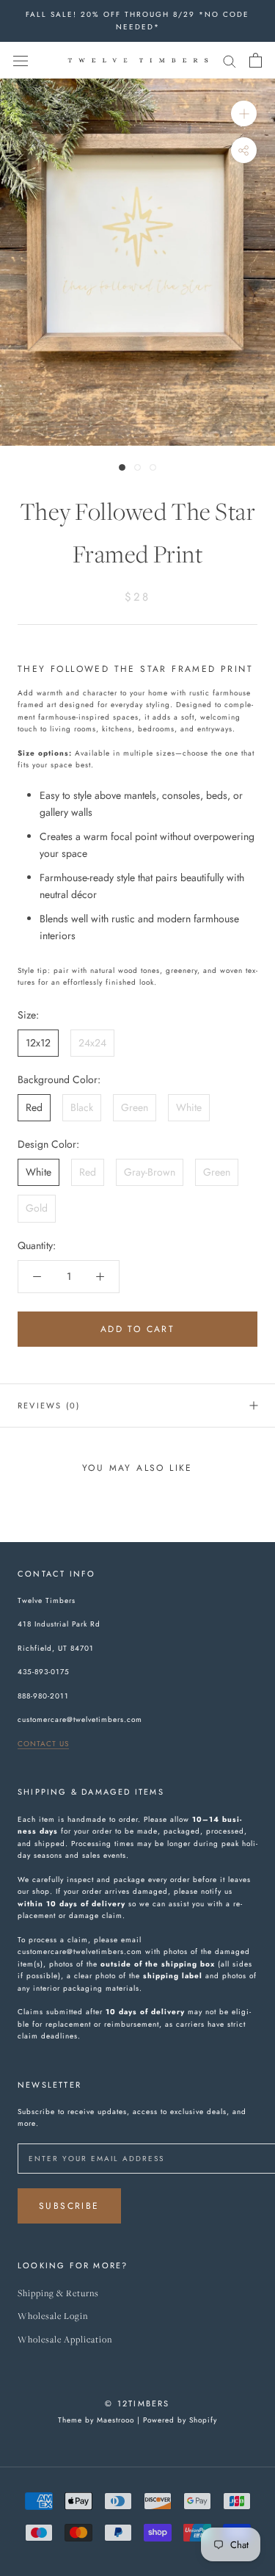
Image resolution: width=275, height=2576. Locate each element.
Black (82, 1107)
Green (135, 1107)
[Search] (230, 60)
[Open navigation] (21, 60)
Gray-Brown (150, 1172)
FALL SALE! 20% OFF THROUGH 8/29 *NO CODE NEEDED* (137, 21)
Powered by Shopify (180, 2420)
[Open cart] (256, 60)
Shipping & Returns (58, 2294)
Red (34, 1107)
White (189, 1107)
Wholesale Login (53, 2316)
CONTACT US (43, 1744)
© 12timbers (137, 2403)
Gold (37, 1208)
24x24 (92, 1043)
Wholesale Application (65, 2340)
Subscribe (69, 2206)
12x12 (38, 1043)
